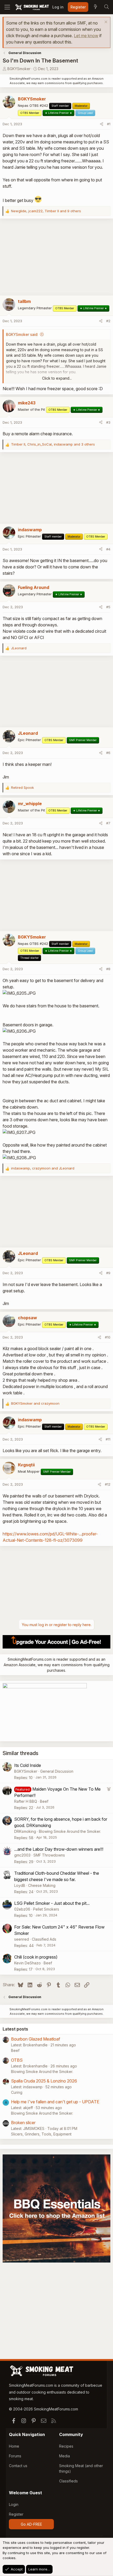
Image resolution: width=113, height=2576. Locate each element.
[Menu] (7, 7)
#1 (109, 124)
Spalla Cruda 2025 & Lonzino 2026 (44, 2081)
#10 (108, 1337)
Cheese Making (42, 1885)
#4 (108, 549)
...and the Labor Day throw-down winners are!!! (59, 1849)
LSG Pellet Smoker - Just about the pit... (52, 1903)
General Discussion (57, 1771)
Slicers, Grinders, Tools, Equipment (41, 2134)
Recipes (66, 2446)
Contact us (18, 2466)
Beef (44, 1801)
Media (65, 2456)
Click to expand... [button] (57, 378)
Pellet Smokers (46, 1909)
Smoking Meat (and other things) (81, 2468)
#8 (108, 969)
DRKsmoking (25, 1831)
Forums (15, 2456)
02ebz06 (22, 1909)
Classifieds (68, 2481)
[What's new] (95, 7)
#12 (108, 1484)
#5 (108, 607)
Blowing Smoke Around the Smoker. (70, 1831)
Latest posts (15, 2029)
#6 (108, 753)
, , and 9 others (46, 211)
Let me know (86, 36)
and (35, 1403)
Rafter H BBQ (26, 1801)
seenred (22, 1939)
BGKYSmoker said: (22, 334)
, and (43, 1168)
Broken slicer (23, 2123)
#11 (108, 1439)
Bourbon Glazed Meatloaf (36, 2039)
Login (14, 2504)
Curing (17, 2092)
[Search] (106, 7)
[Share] (102, 124)
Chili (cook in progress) (36, 1957)
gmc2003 (22, 1855)
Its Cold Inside (28, 1765)
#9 (108, 1273)
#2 (108, 321)
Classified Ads (44, 1939)
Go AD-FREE (31, 2524)
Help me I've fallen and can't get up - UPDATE (55, 2102)
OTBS (17, 2060)
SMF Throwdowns (49, 1855)
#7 (108, 823)
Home (14, 2446)
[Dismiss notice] (105, 23)
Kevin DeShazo (27, 1963)
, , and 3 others (53, 444)
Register (16, 2514)
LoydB (20, 1885)
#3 (108, 422)
